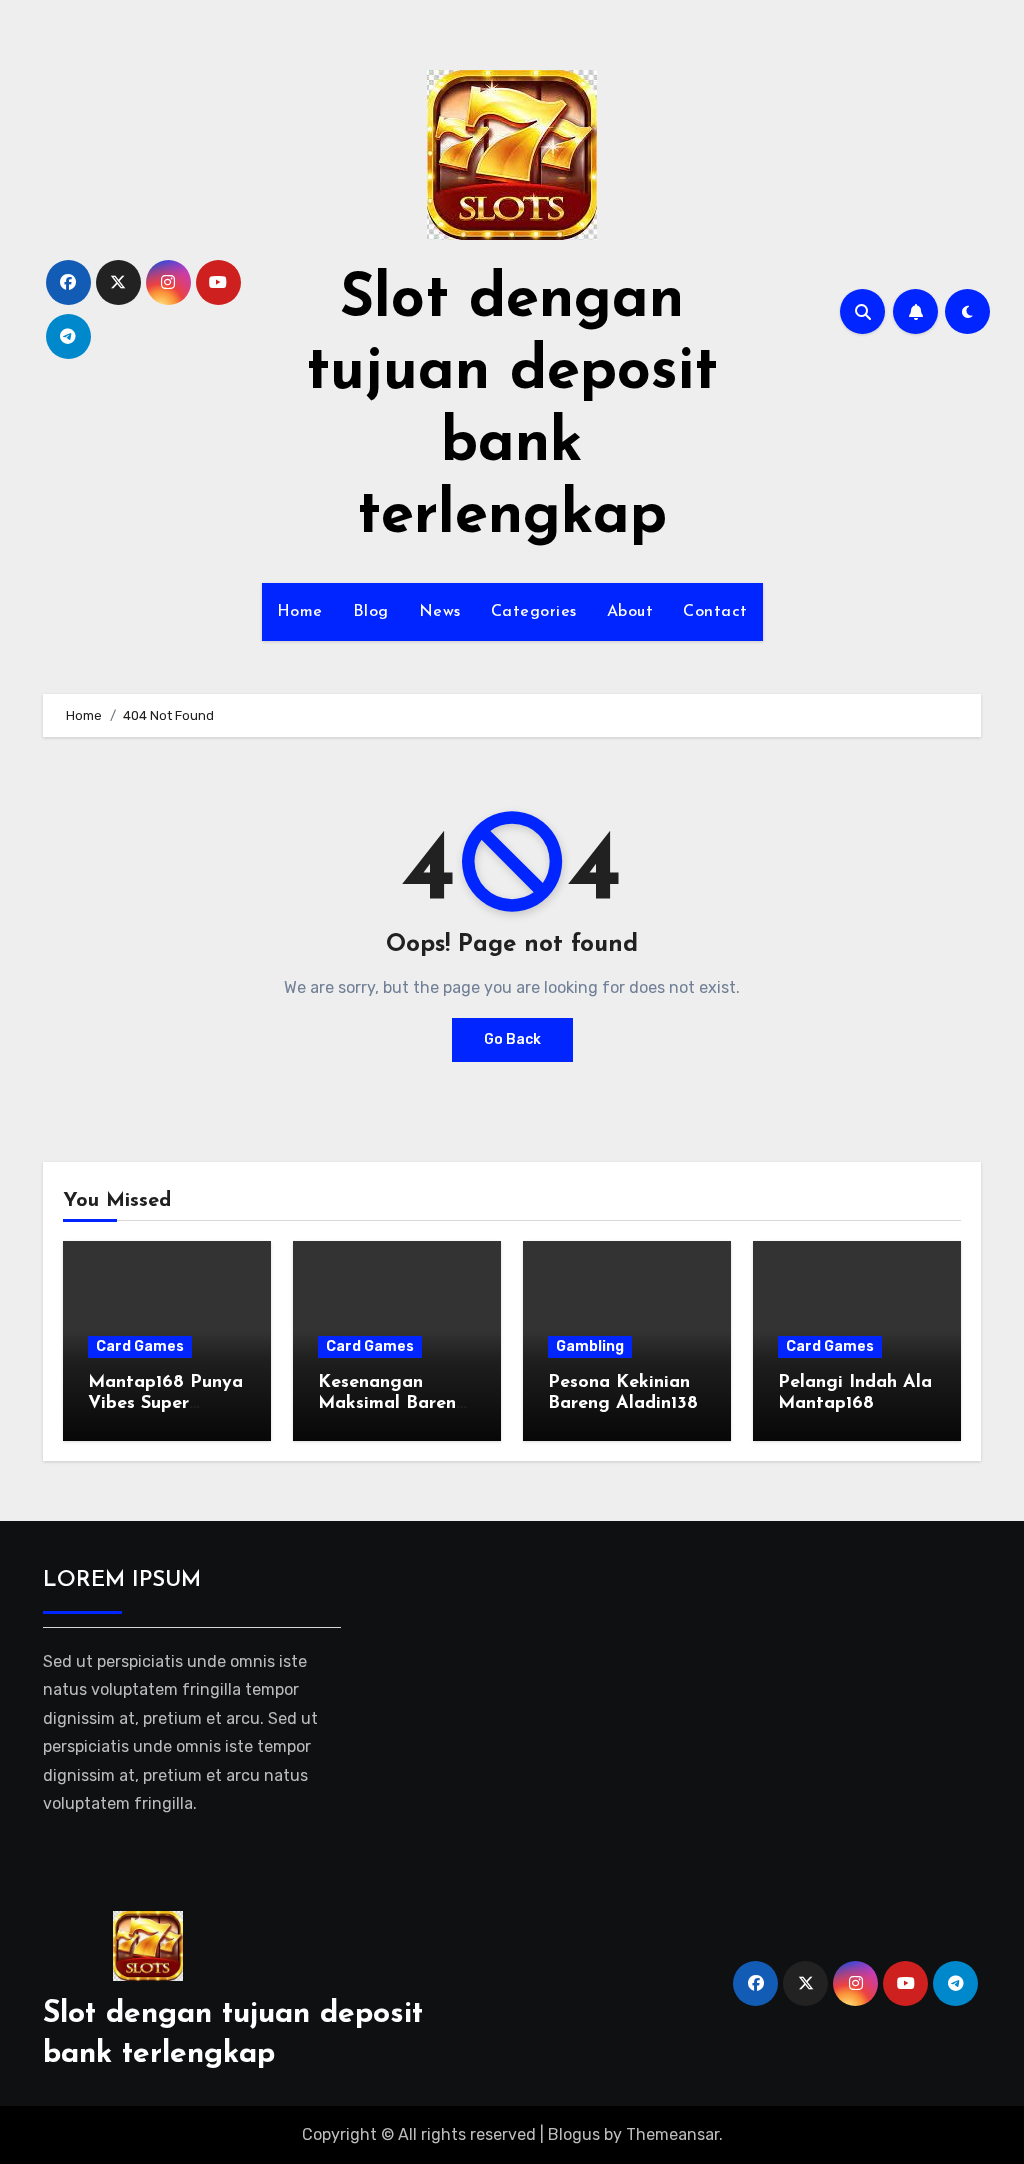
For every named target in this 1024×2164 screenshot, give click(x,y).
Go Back (512, 1039)
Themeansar (672, 2134)
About (630, 612)
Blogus (574, 2134)
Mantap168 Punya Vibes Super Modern (165, 1404)
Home (300, 612)
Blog (371, 612)
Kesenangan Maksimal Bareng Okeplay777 (393, 1404)
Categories (534, 612)
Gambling (590, 1346)
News (440, 612)
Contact (715, 612)
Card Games (140, 1346)
